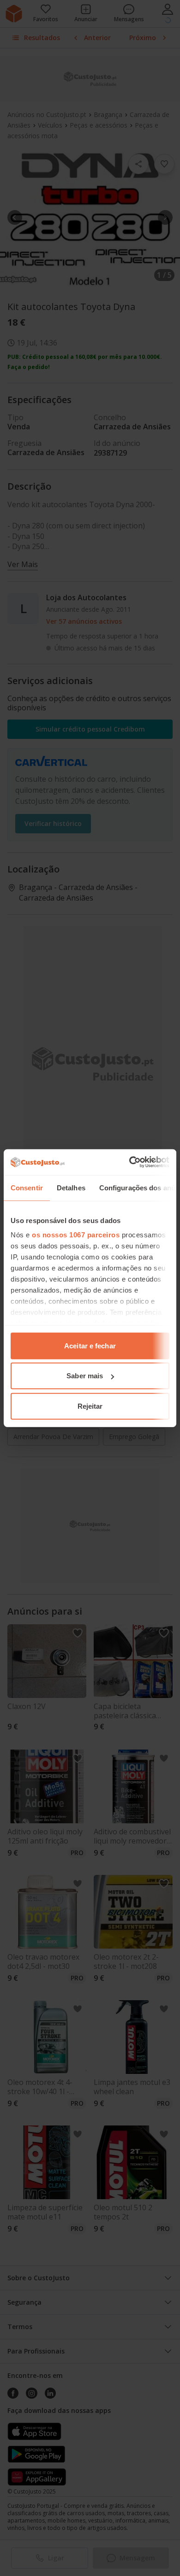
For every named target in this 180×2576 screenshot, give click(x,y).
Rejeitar (90, 1406)
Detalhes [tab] (71, 1187)
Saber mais (85, 1376)
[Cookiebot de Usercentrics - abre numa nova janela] (129, 1162)
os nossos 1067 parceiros (76, 1235)
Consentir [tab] (27, 1187)
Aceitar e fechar (90, 1345)
